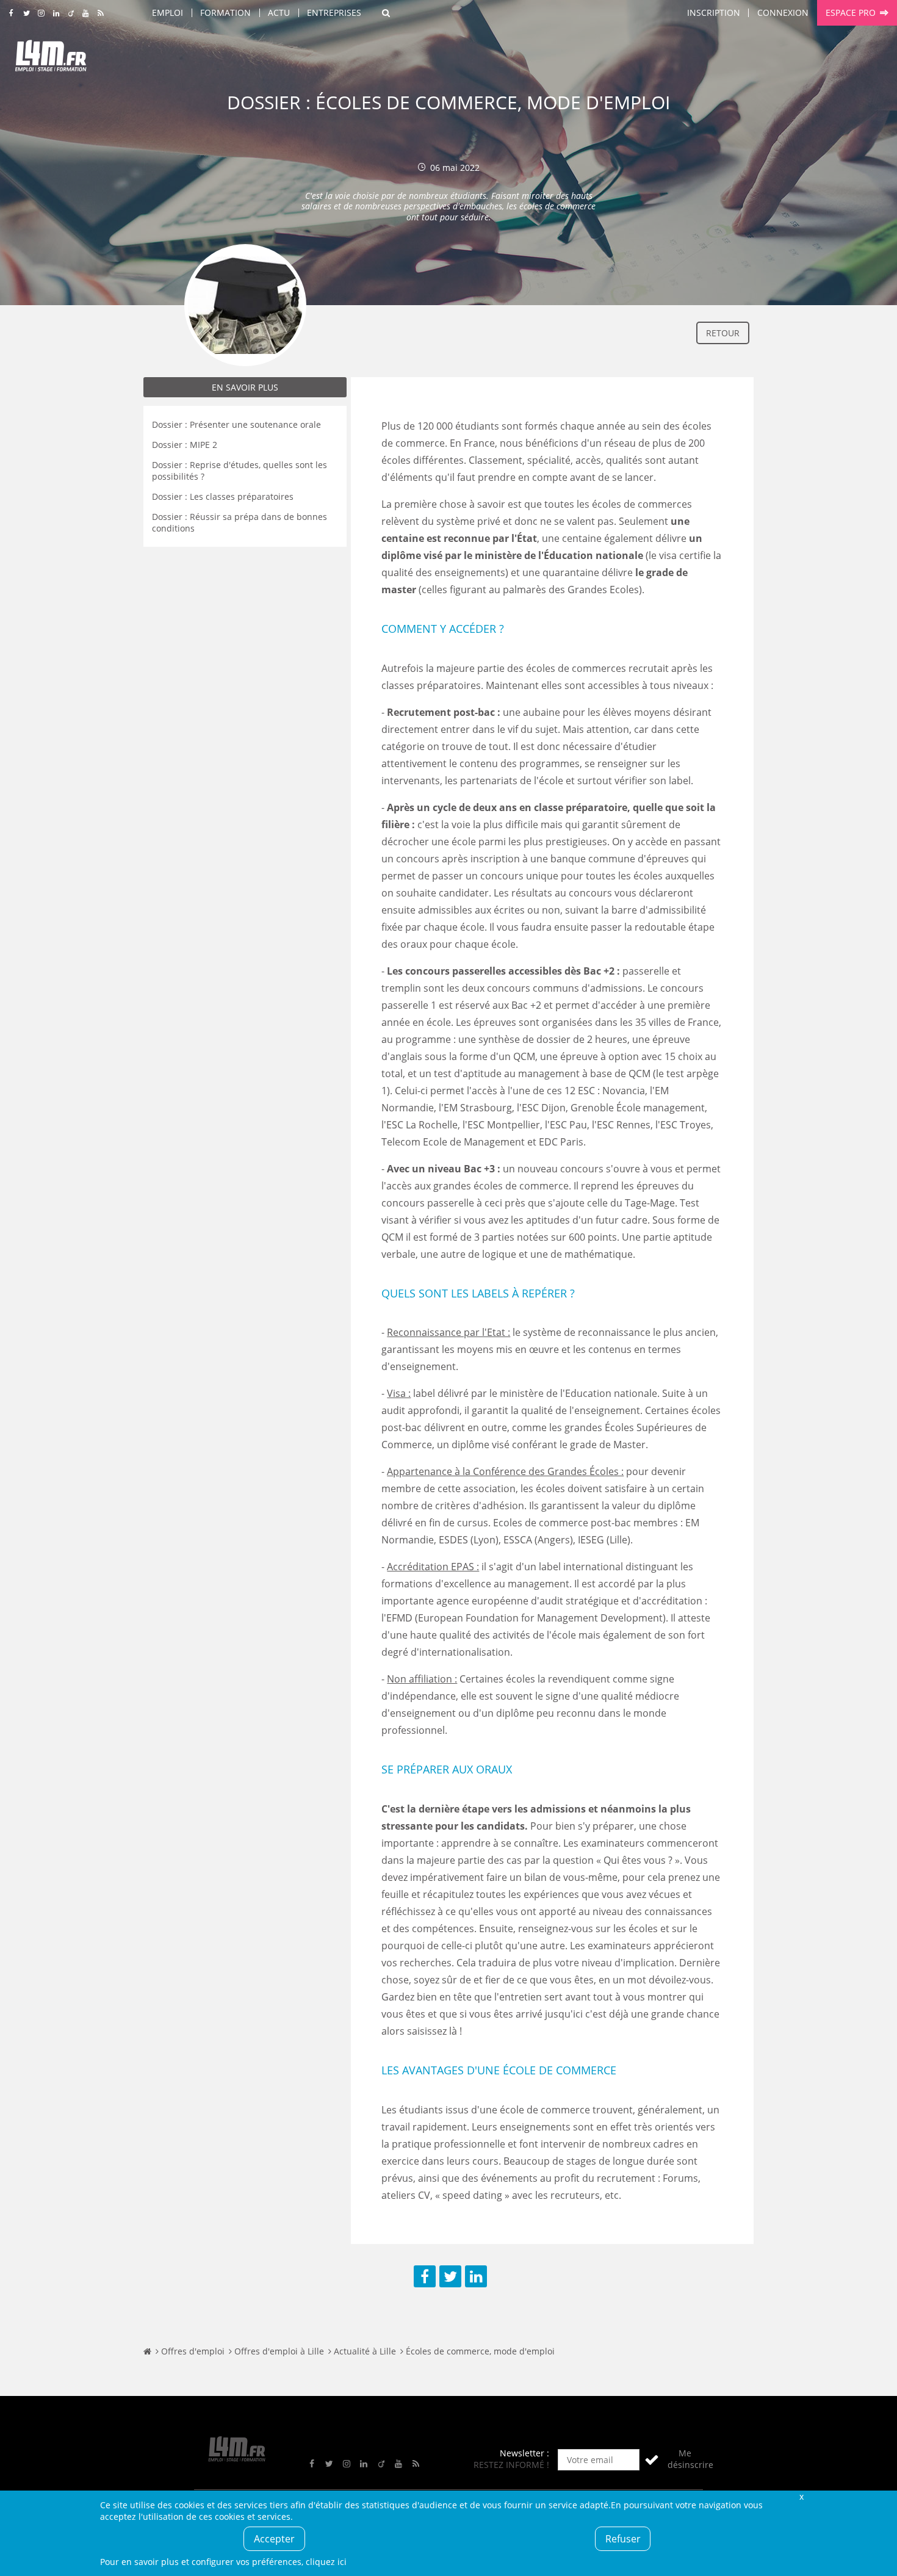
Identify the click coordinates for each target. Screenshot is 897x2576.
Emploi (168, 13)
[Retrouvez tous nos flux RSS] (101, 13)
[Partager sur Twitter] (450, 2276)
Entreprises (334, 13)
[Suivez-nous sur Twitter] (27, 13)
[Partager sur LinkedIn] (476, 2276)
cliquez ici (326, 2562)
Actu (279, 13)
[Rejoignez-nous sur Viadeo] (71, 13)
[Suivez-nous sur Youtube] (86, 13)
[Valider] (652, 2460)
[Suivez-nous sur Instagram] (41, 13)
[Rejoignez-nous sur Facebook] (11, 13)
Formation (225, 13)
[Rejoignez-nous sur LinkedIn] (56, 13)
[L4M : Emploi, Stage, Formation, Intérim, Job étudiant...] (51, 59)
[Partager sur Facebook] (425, 2276)
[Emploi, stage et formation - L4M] (147, 2351)
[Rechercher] (386, 13)
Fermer (801, 2496)
